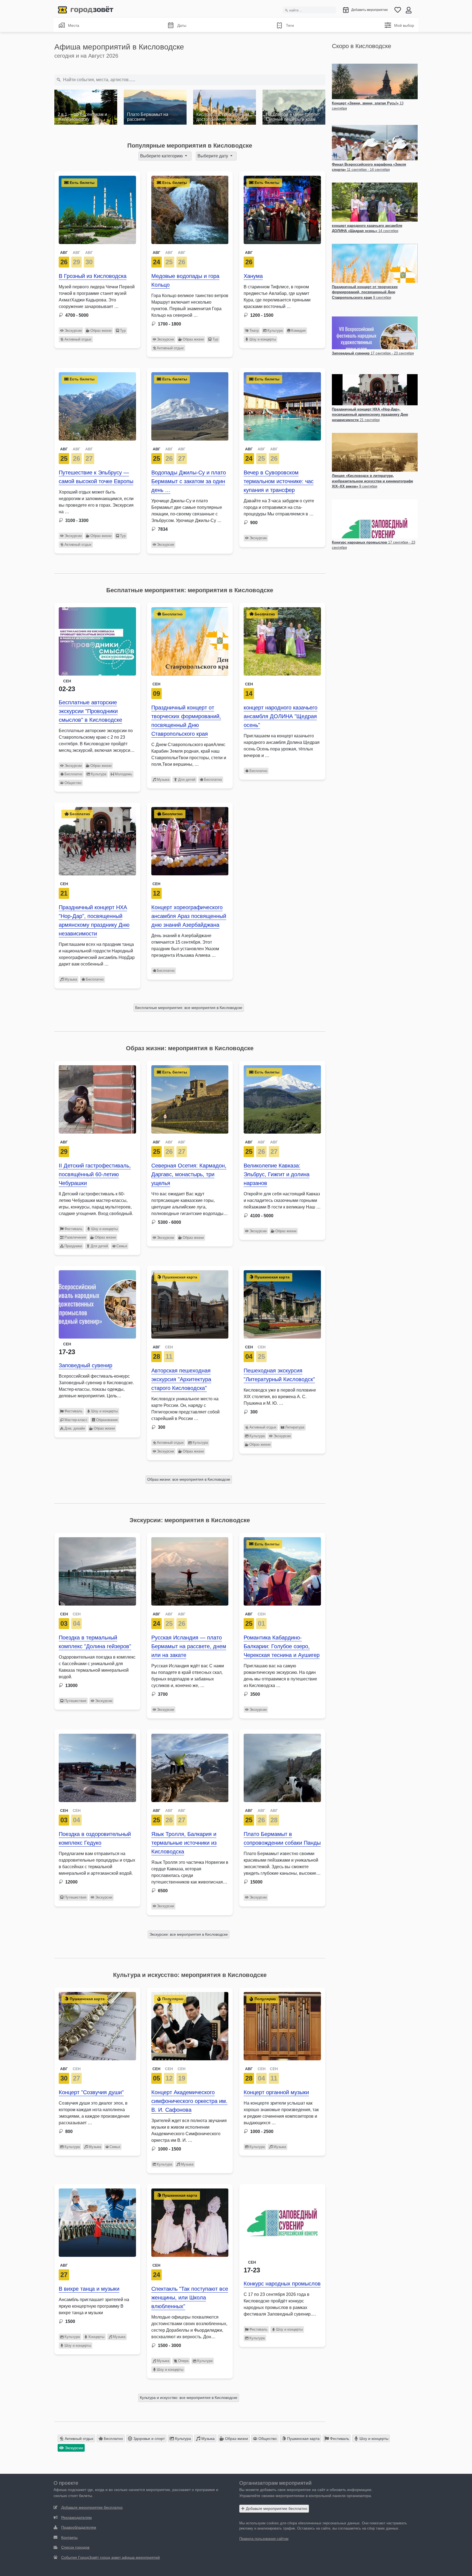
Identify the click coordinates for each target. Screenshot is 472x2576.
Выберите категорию (162, 156)
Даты (182, 25)
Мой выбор (404, 25)
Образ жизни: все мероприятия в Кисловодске (189, 1479)
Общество (73, 783)
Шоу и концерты (263, 339)
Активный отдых (78, 339)
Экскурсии (73, 331)
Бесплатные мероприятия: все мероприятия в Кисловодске (189, 1008)
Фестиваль (73, 1229)
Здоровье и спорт (148, 2439)
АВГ (64, 253)
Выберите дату (213, 156)
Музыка (163, 780)
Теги (290, 25)
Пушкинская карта (303, 2439)
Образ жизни (101, 331)
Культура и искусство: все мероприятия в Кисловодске (189, 2398)
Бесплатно (73, 774)
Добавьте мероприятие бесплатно (276, 2508)
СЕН (169, 1347)
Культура (275, 331)
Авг (249, 253)
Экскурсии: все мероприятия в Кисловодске (189, 1934)
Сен (156, 684)
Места (74, 25)
